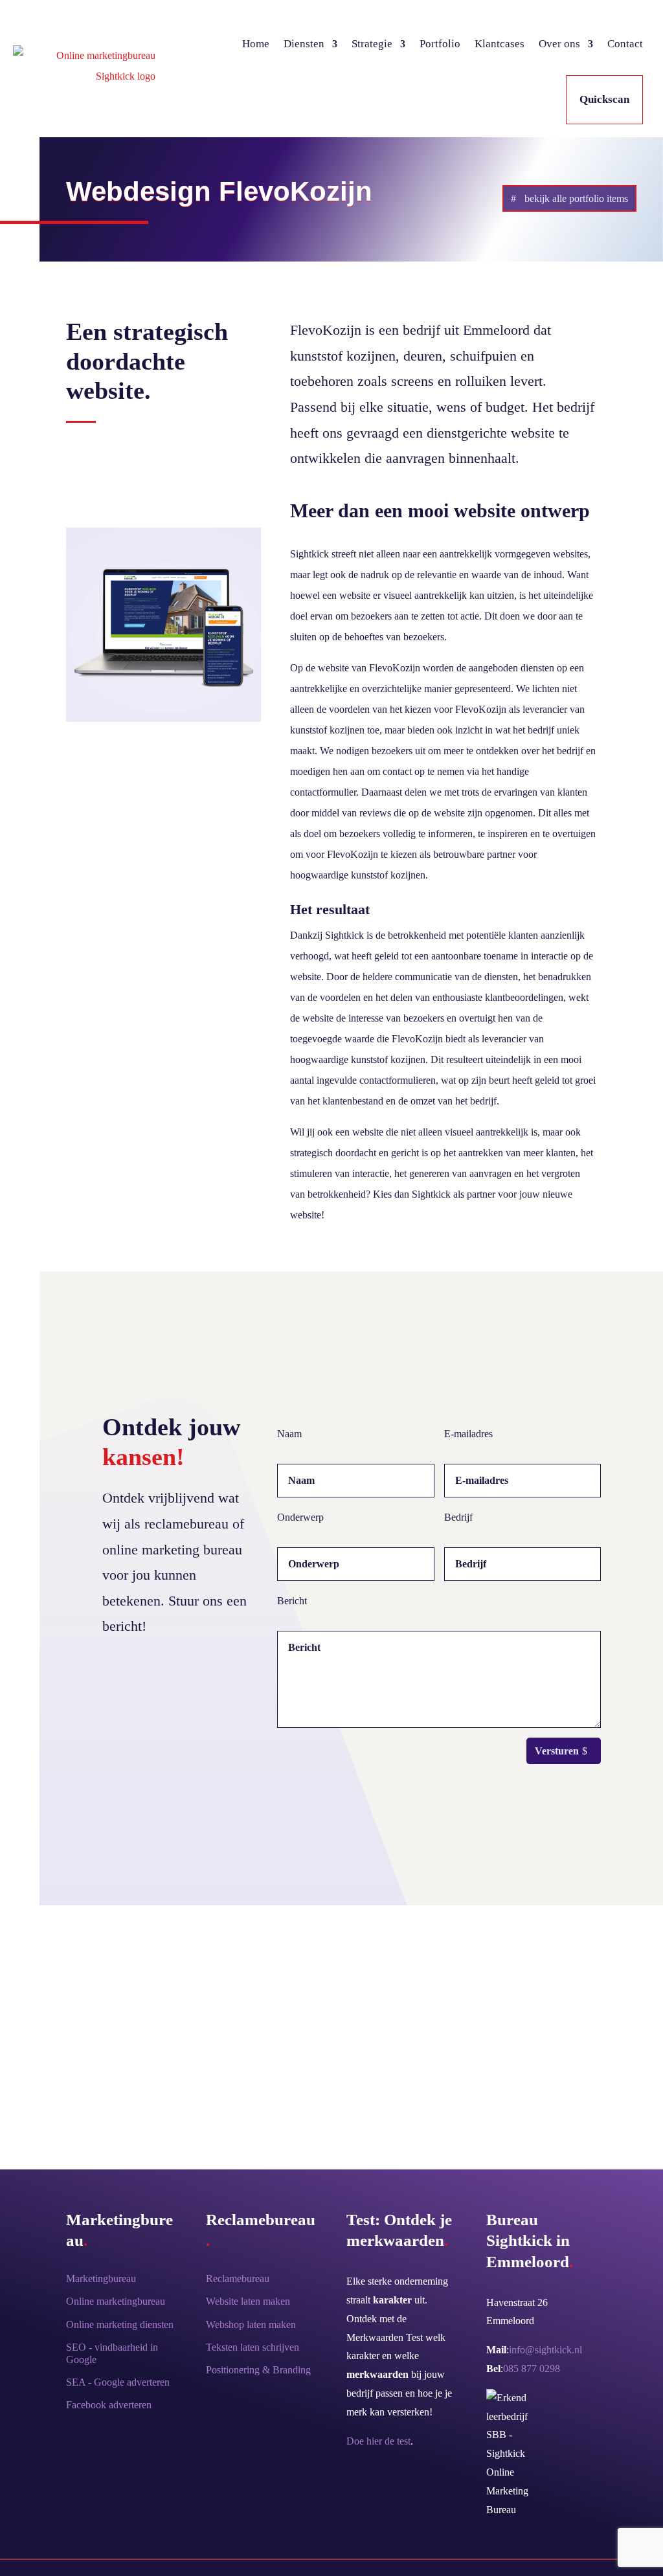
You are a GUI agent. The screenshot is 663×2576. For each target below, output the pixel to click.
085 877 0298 (532, 2369)
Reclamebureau (238, 2279)
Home (256, 44)
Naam (289, 1434)
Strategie (372, 44)
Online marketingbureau (116, 2301)
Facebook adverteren (109, 2405)
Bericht (292, 1601)
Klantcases (500, 44)
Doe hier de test (378, 2441)
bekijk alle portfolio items (576, 198)
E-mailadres (468, 1434)
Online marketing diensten (120, 2324)
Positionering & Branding (258, 2370)
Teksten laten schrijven (253, 2347)
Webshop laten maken (251, 2324)
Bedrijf (458, 1517)
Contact (625, 44)
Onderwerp (300, 1517)
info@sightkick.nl (545, 2350)
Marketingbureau (101, 2279)
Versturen (557, 1751)
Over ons (559, 44)
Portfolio (440, 44)
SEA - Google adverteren (118, 2382)
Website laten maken (248, 2301)
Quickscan (604, 99)
